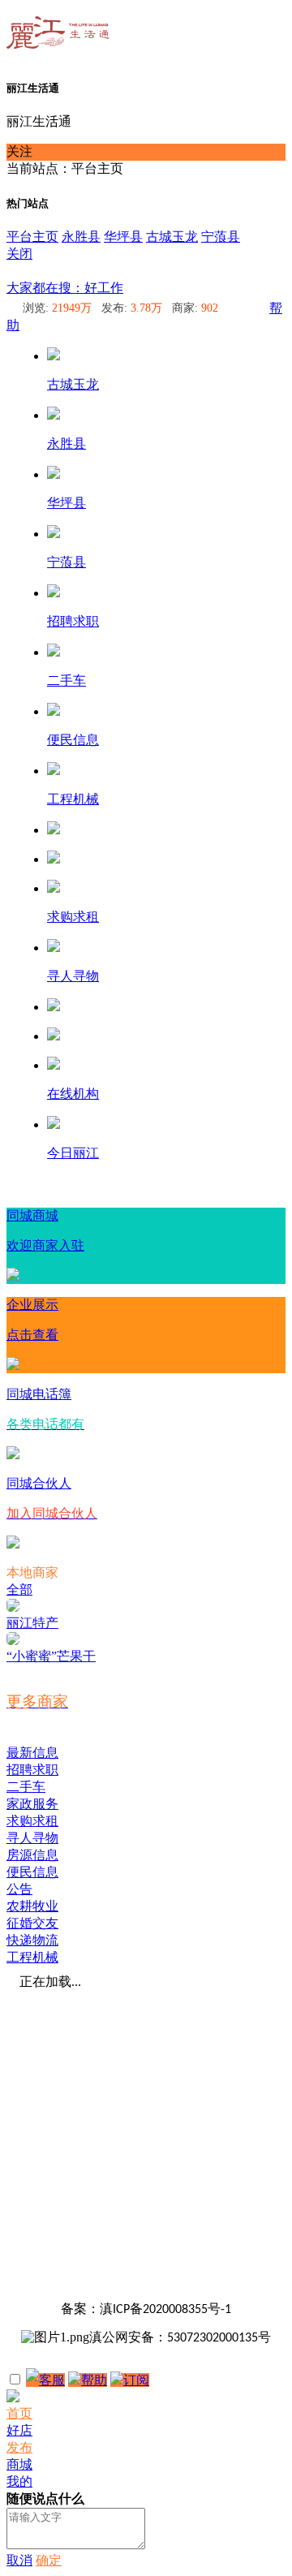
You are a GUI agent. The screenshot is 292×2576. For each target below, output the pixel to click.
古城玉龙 (172, 237)
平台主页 (32, 237)
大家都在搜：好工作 (65, 288)
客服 (52, 2380)
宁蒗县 (221, 237)
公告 (19, 1889)
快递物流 (32, 1940)
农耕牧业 (32, 1906)
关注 (19, 151)
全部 (19, 1590)
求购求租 (32, 1821)
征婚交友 (32, 1923)
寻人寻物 (32, 1838)
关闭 (19, 254)
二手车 (26, 1787)
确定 (49, 2560)
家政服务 (32, 1804)
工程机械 (32, 1957)
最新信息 (32, 1753)
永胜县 (81, 237)
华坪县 (123, 237)
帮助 (94, 2380)
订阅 (136, 2380)
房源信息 (32, 1855)
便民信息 (32, 1872)
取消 (19, 2560)
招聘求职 (32, 1770)
